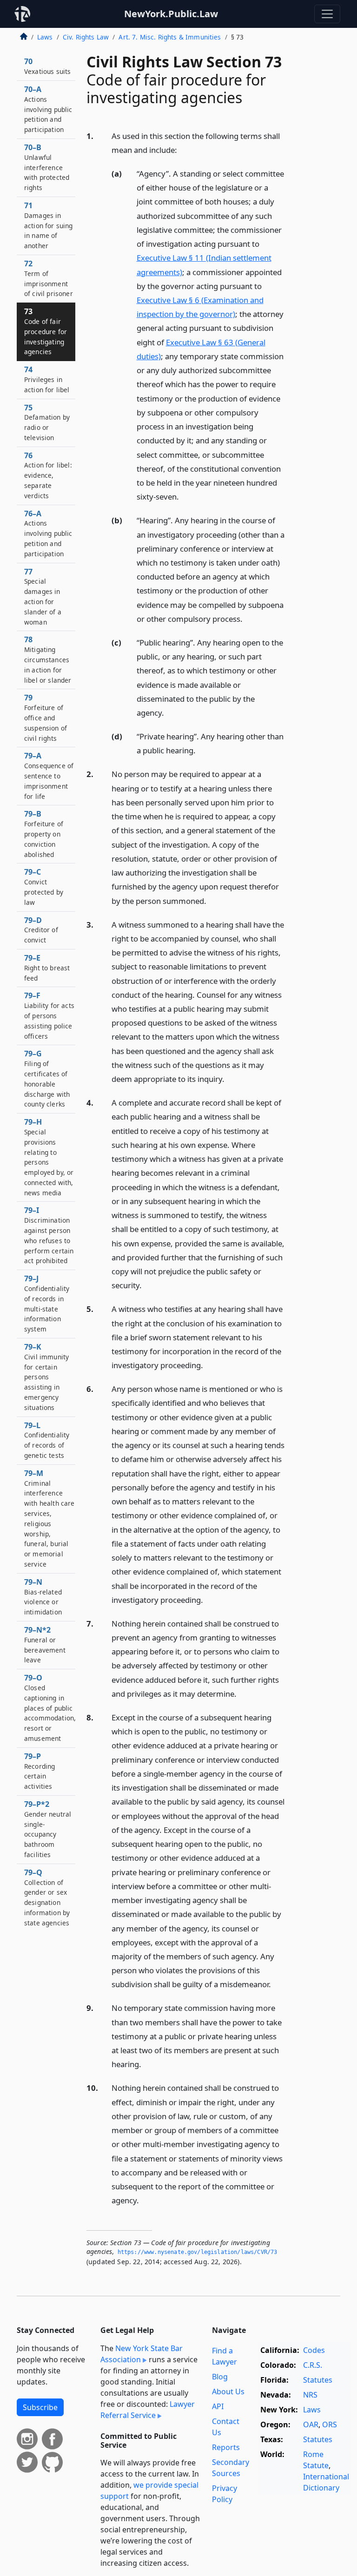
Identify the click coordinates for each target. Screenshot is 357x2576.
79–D (41, 930)
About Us (228, 2392)
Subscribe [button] (40, 2407)
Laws (45, 37)
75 (47, 422)
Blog (220, 2377)
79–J (47, 1303)
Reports (226, 2447)
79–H (49, 1157)
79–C (44, 886)
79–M (50, 1518)
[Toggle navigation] (327, 14)
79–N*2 (45, 1644)
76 (48, 475)
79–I (49, 1235)
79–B (44, 833)
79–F (49, 1015)
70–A (48, 109)
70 (47, 66)
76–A (48, 533)
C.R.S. (313, 2365)
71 (49, 225)
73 (46, 331)
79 (46, 717)
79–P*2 (48, 1829)
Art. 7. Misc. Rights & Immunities (170, 37)
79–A (49, 775)
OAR (311, 2424)
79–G (47, 1078)
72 (49, 278)
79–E (47, 968)
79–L (47, 1440)
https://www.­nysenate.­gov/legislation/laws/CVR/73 (198, 2252)
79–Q (47, 1897)
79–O (50, 1708)
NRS (310, 2395)
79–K (46, 1377)
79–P (40, 1771)
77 (43, 596)
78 (48, 659)
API (218, 2406)
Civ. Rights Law (86, 37)
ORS (330, 2424)
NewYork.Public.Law (171, 14)
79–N (43, 1597)
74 (47, 379)
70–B (47, 167)
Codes (314, 2350)
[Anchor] (182, 149)
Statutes (318, 2380)
